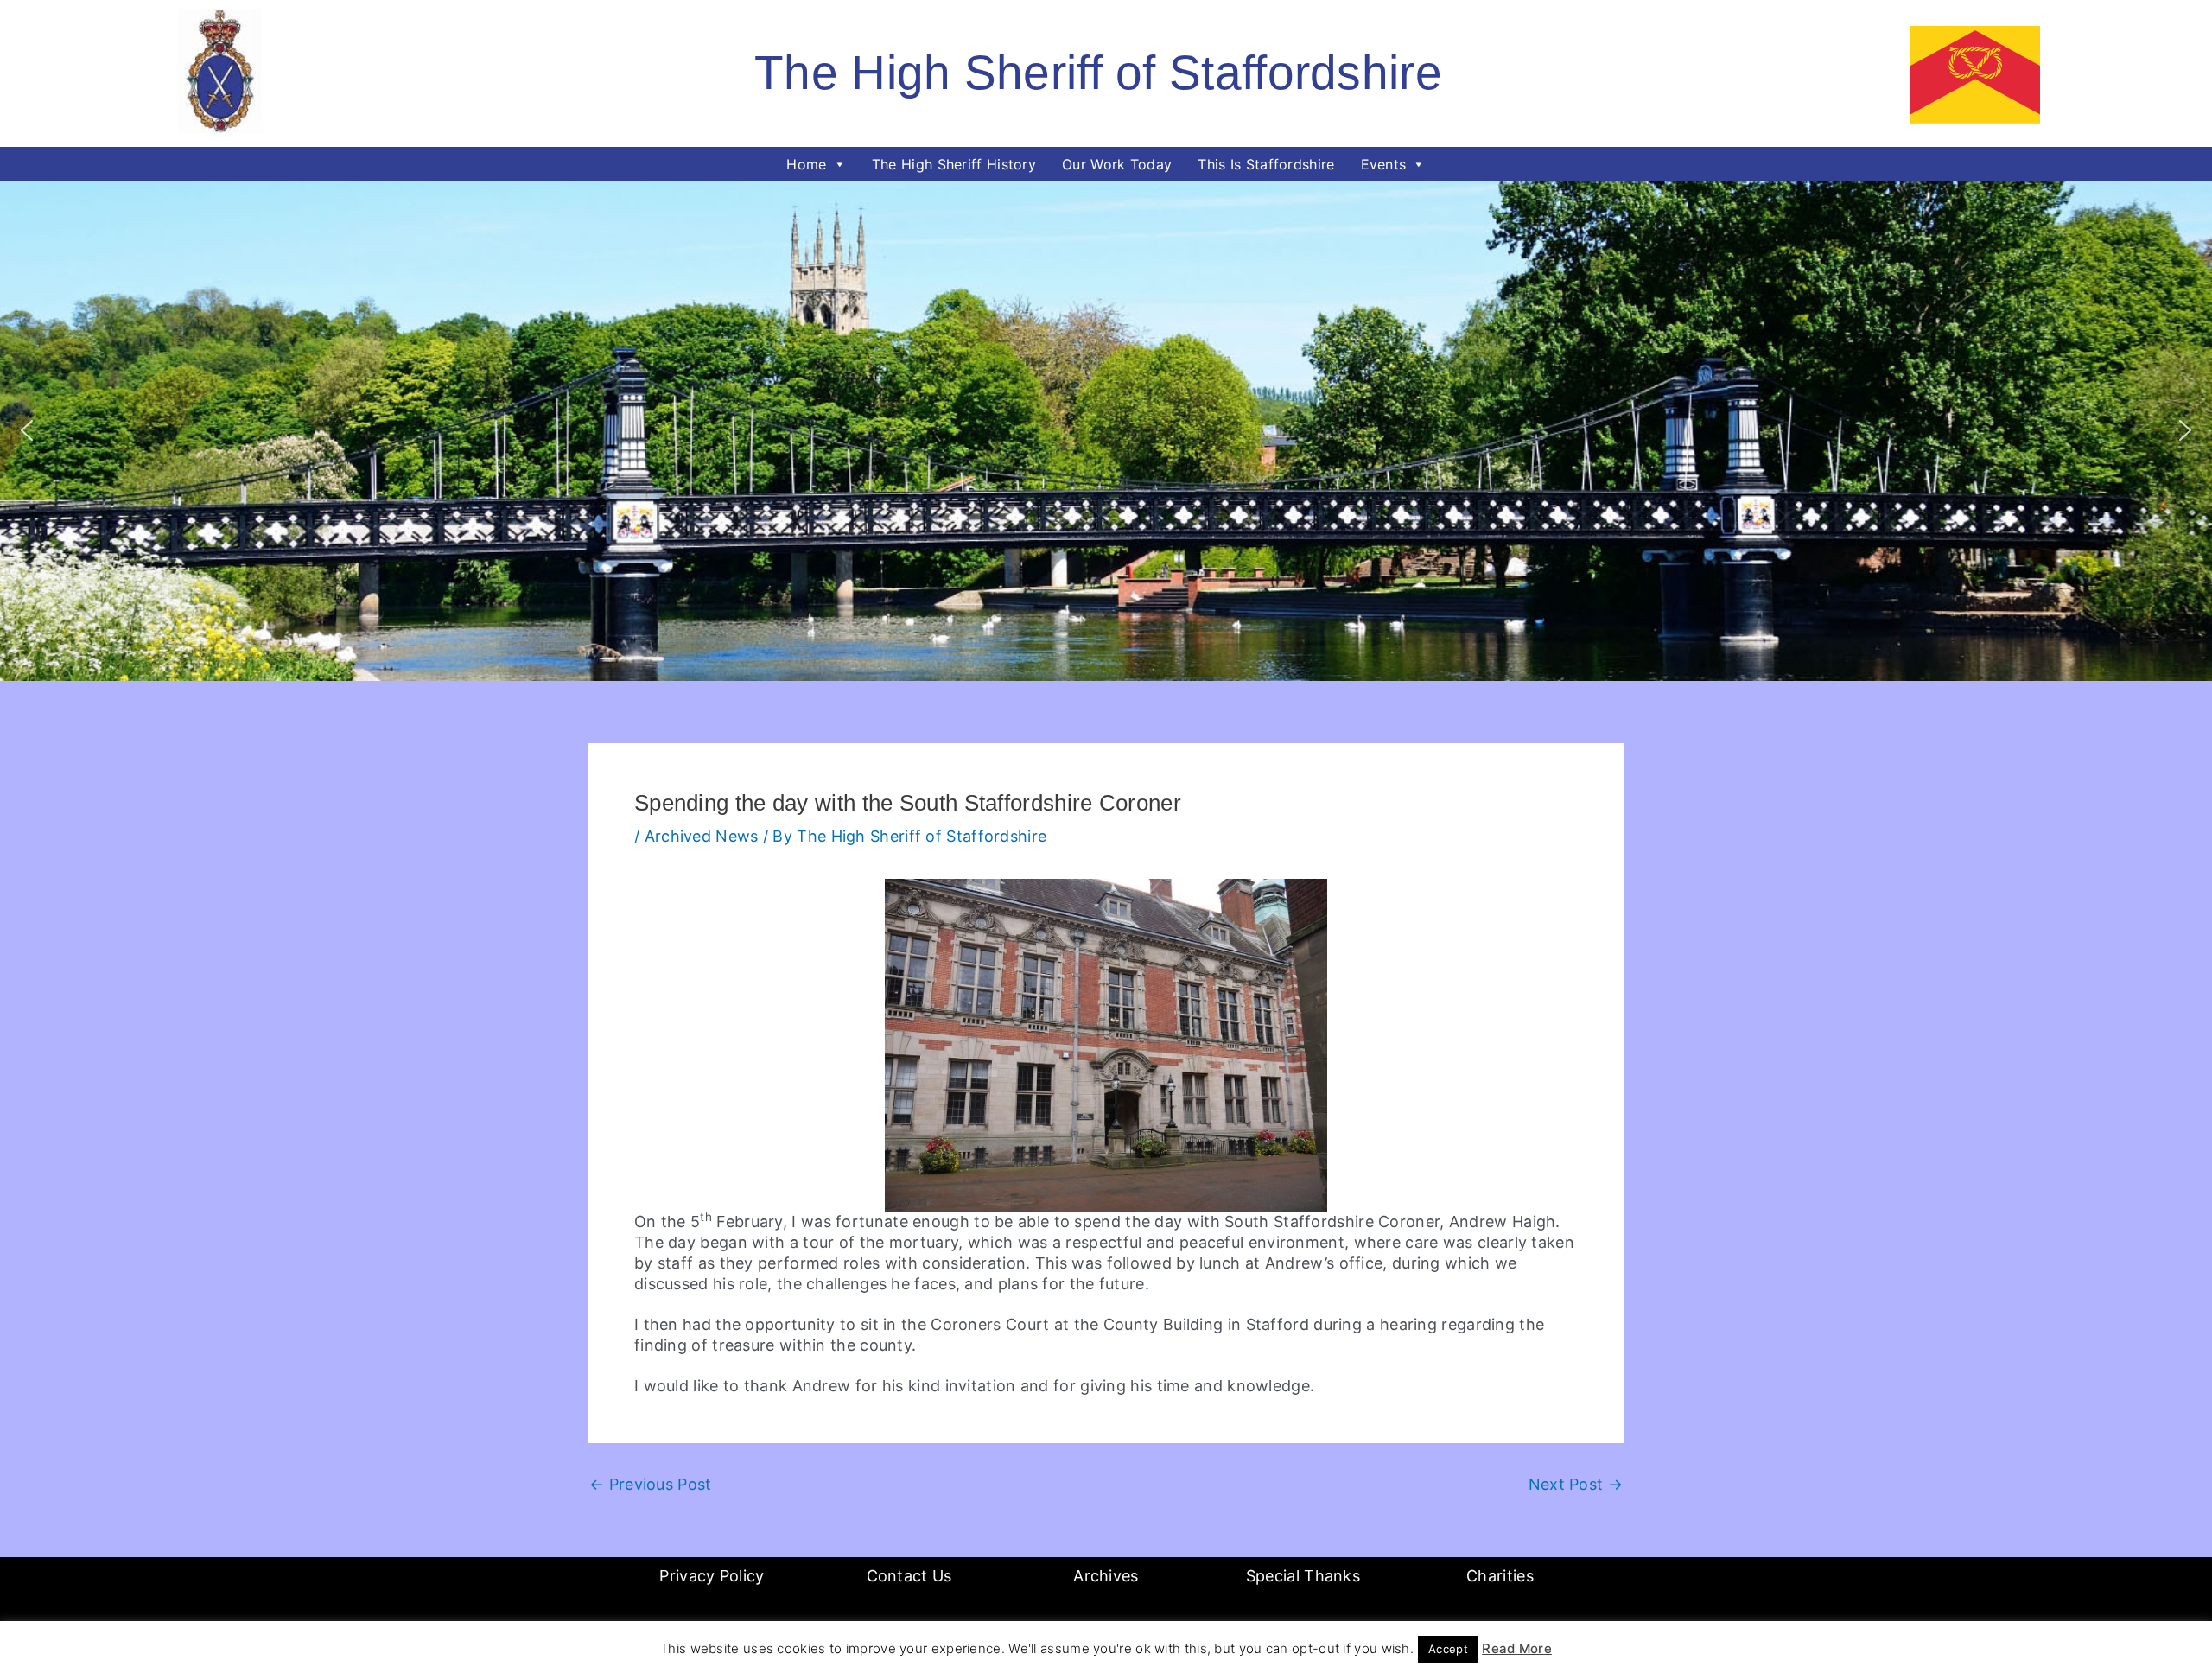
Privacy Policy (712, 1576)
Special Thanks (1303, 1576)
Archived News (702, 836)
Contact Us (909, 1576)
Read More (1517, 1648)
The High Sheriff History (954, 164)
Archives (1106, 1576)
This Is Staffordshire (1266, 164)
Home (806, 164)
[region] (1106, 431)
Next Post (1576, 1485)
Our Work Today (1117, 164)
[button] (27, 430)
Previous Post (651, 1485)
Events (1384, 164)
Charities (1500, 1576)
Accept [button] (1448, 1649)
